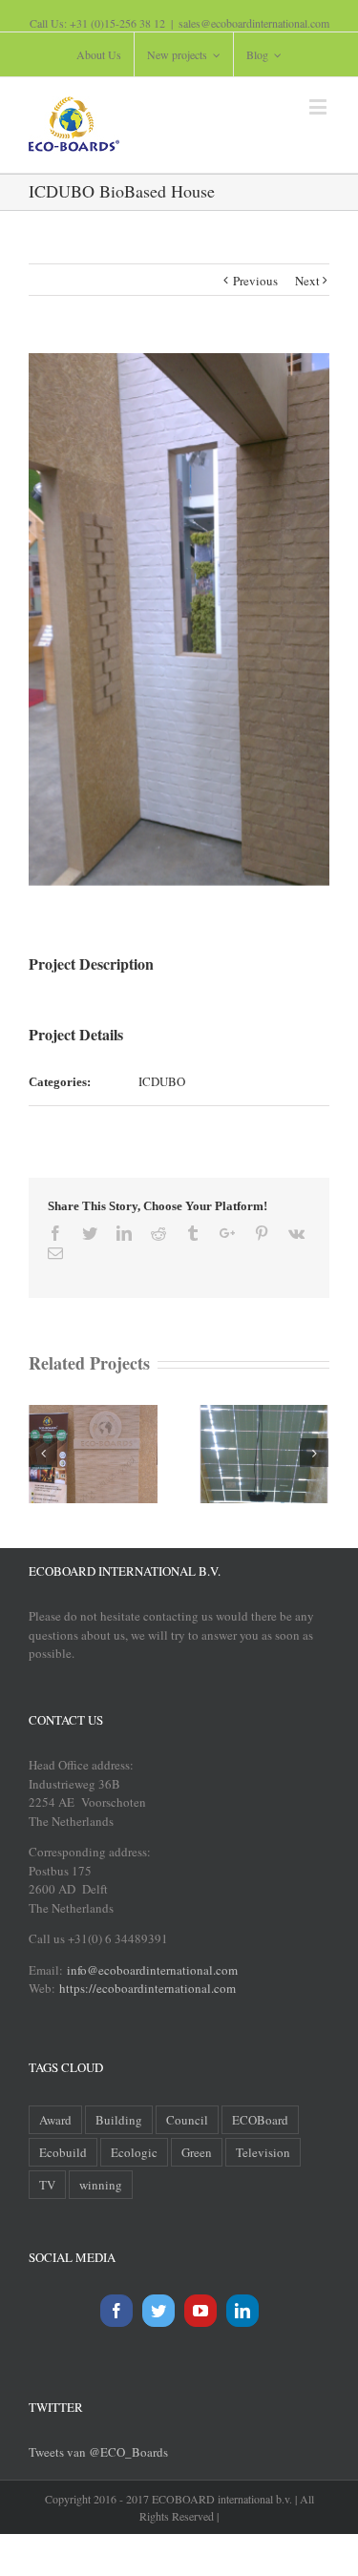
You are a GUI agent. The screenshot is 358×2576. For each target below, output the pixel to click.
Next (307, 281)
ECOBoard (260, 2120)
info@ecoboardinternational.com (150, 1970)
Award (55, 2120)
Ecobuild (63, 2152)
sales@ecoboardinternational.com (254, 23)
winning (101, 2185)
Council (187, 2120)
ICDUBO (162, 1081)
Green (197, 2152)
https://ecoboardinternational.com (147, 1988)
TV (47, 2185)
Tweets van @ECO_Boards (98, 2452)
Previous (255, 281)
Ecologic (134, 2152)
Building (119, 2120)
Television (263, 2152)
